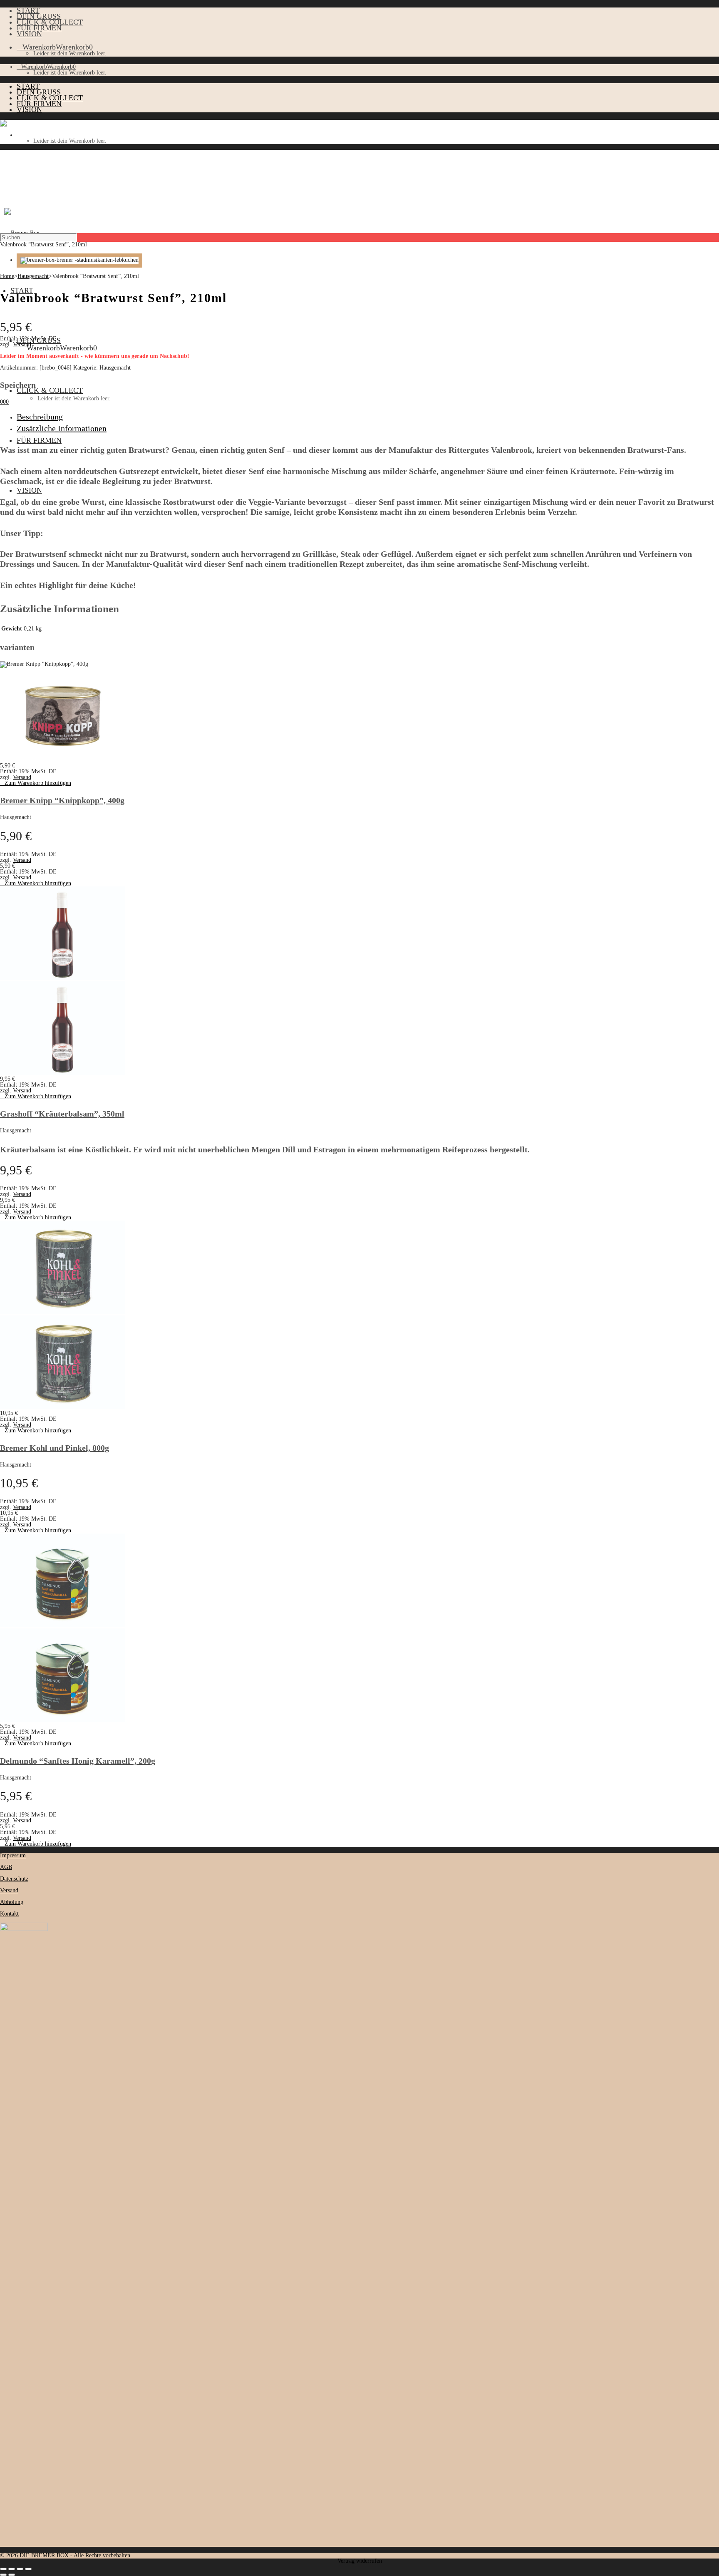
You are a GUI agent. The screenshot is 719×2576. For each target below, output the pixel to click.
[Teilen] (20, 2569)
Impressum (13, 1855)
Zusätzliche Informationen (62, 428)
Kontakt (9, 1914)
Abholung (12, 1902)
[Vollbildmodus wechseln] (12, 2569)
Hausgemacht (33, 276)
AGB (6, 1867)
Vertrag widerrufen (360, 2561)
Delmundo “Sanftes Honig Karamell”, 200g (78, 1761)
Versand (22, 344)
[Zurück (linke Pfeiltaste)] (3, 2575)
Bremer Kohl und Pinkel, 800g (55, 1448)
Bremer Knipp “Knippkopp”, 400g (62, 800)
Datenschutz (14, 1879)
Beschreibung (40, 417)
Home (7, 276)
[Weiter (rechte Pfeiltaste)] (12, 2575)
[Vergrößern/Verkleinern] (3, 2569)
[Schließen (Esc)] (28, 2569)
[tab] (368, 417)
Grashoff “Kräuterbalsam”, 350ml (62, 1114)
